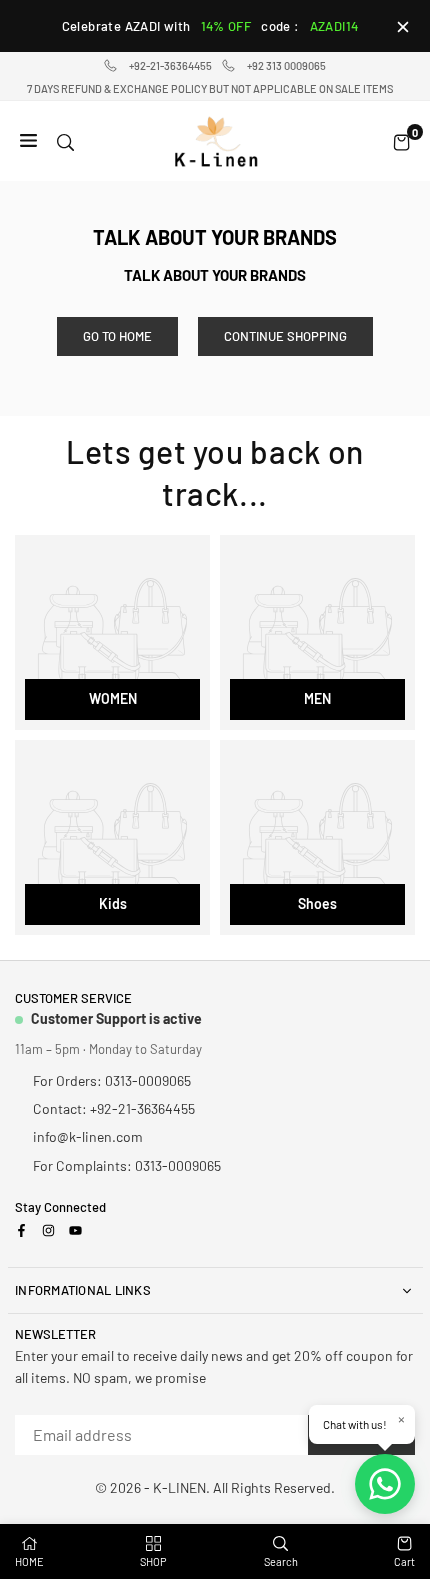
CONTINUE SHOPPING (285, 336)
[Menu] (28, 141)
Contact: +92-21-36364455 (114, 1108)
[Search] (65, 141)
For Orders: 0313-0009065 (112, 1080)
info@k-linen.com (88, 1136)
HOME (29, 1561)
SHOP (153, 1561)
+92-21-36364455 (170, 65)
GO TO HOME (117, 336)
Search (281, 1561)
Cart (404, 1561)
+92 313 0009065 (286, 65)
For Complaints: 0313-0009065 (127, 1165)
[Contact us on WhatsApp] (385, 1484)
